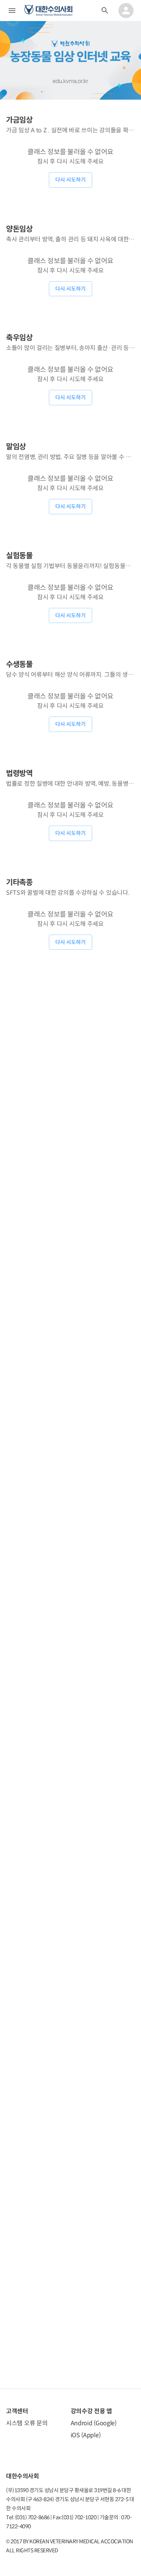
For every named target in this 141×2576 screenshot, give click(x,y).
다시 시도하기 (70, 180)
